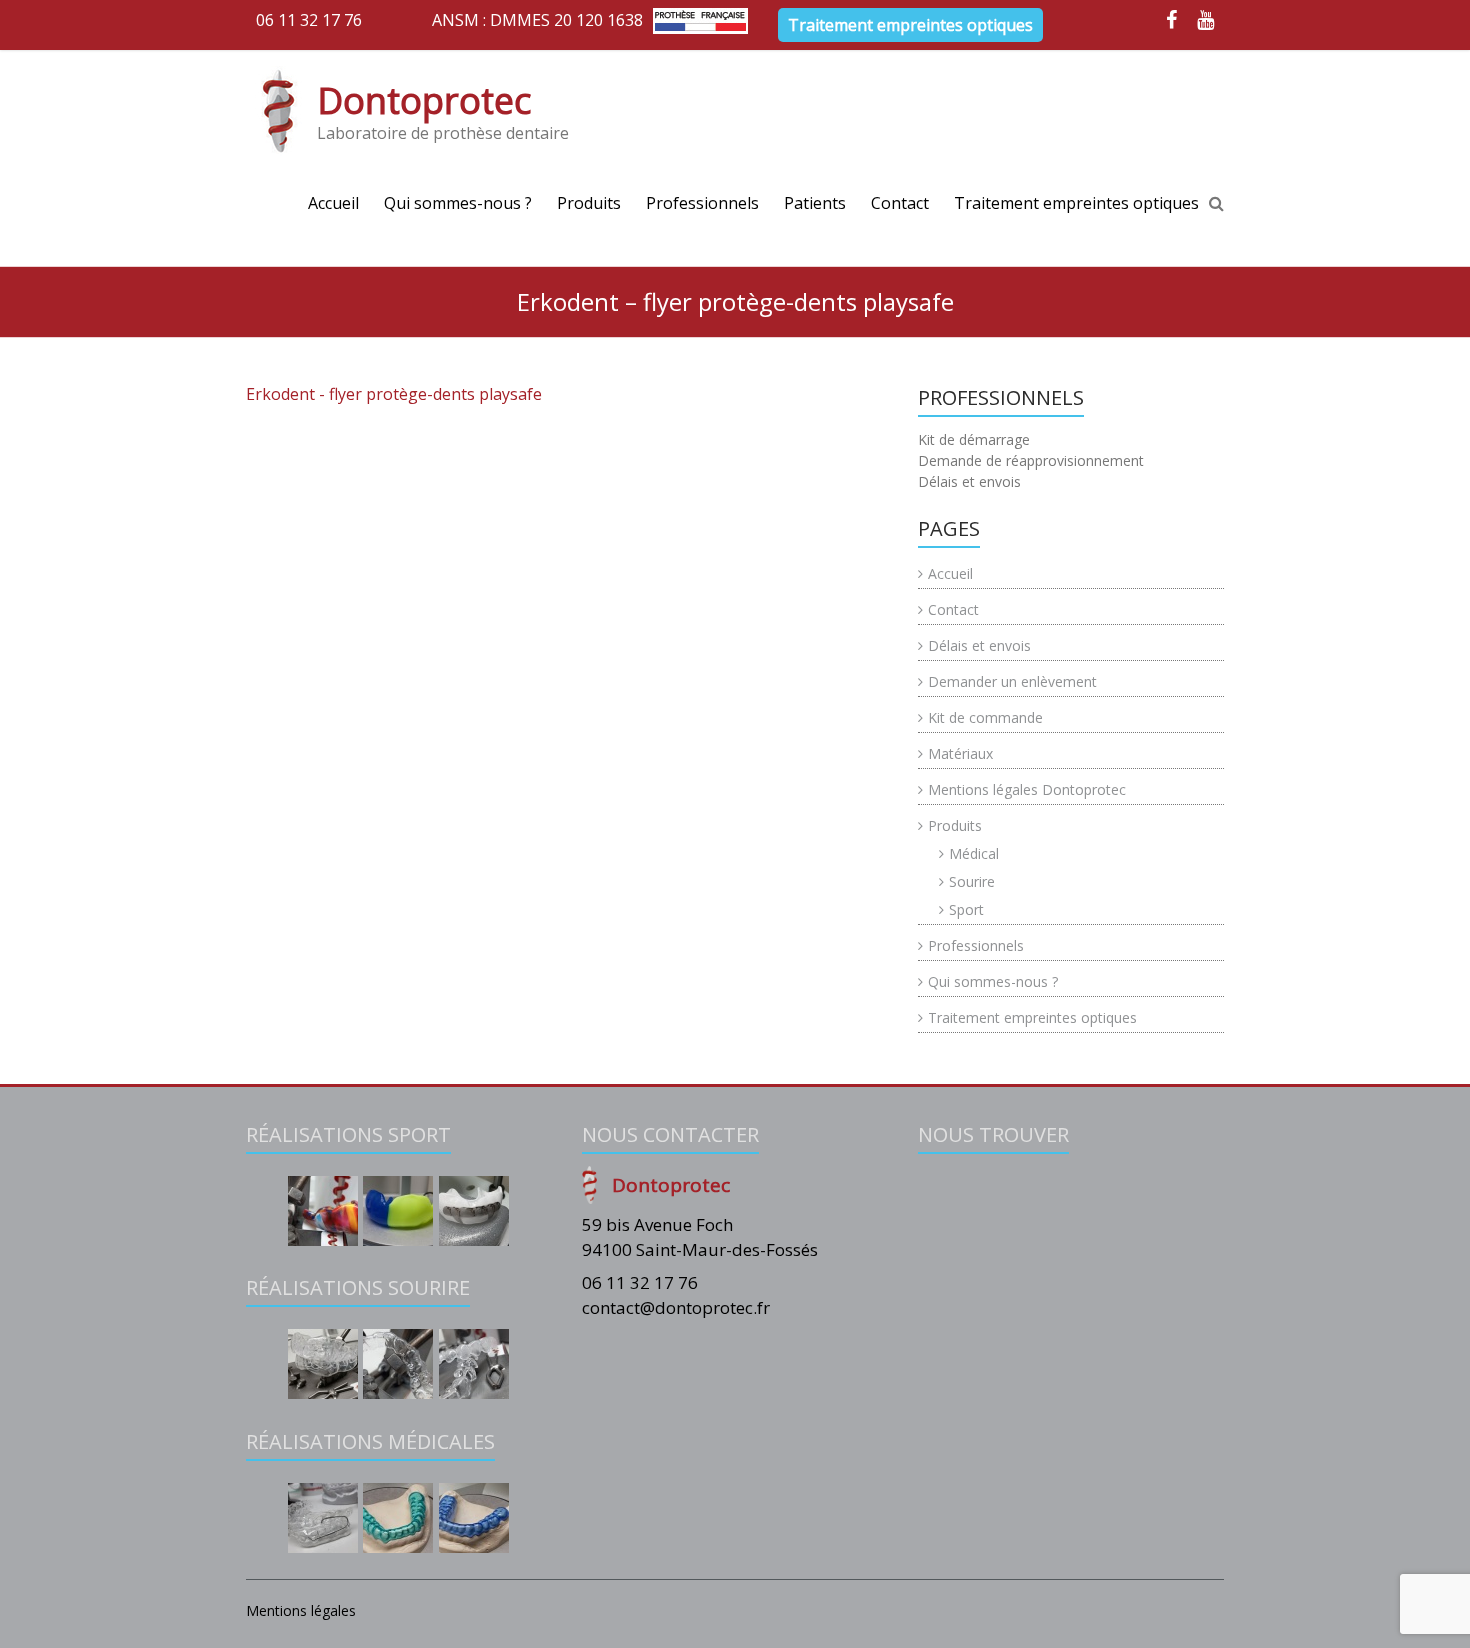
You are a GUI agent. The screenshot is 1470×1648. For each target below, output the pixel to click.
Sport (966, 909)
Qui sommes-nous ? (458, 203)
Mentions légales (301, 1610)
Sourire (972, 881)
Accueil (333, 203)
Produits (589, 203)
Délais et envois (979, 645)
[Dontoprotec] (279, 111)
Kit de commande (985, 717)
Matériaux (960, 753)
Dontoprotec (424, 100)
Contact (900, 203)
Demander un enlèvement (1012, 681)
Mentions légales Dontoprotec (1027, 789)
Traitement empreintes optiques (910, 25)
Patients (815, 203)
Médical (974, 853)
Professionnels (702, 203)
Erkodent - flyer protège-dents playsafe (394, 394)
